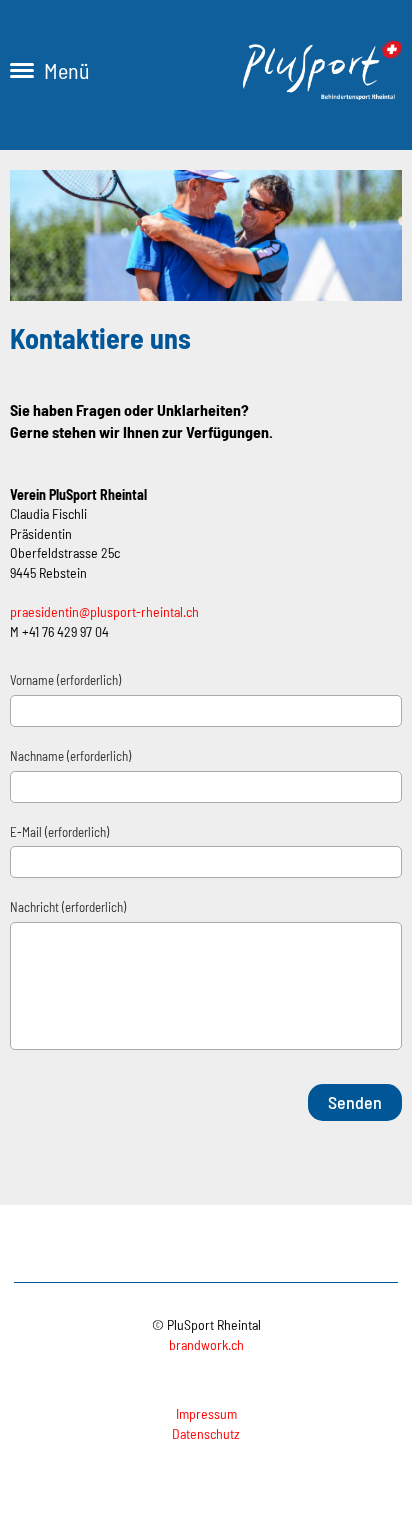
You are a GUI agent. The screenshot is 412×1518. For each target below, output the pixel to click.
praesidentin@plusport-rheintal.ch (104, 611)
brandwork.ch (206, 1344)
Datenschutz (206, 1433)
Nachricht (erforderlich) (68, 907)
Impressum (206, 1413)
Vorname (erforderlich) (65, 680)
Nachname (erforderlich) (70, 756)
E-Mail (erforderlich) (59, 832)
